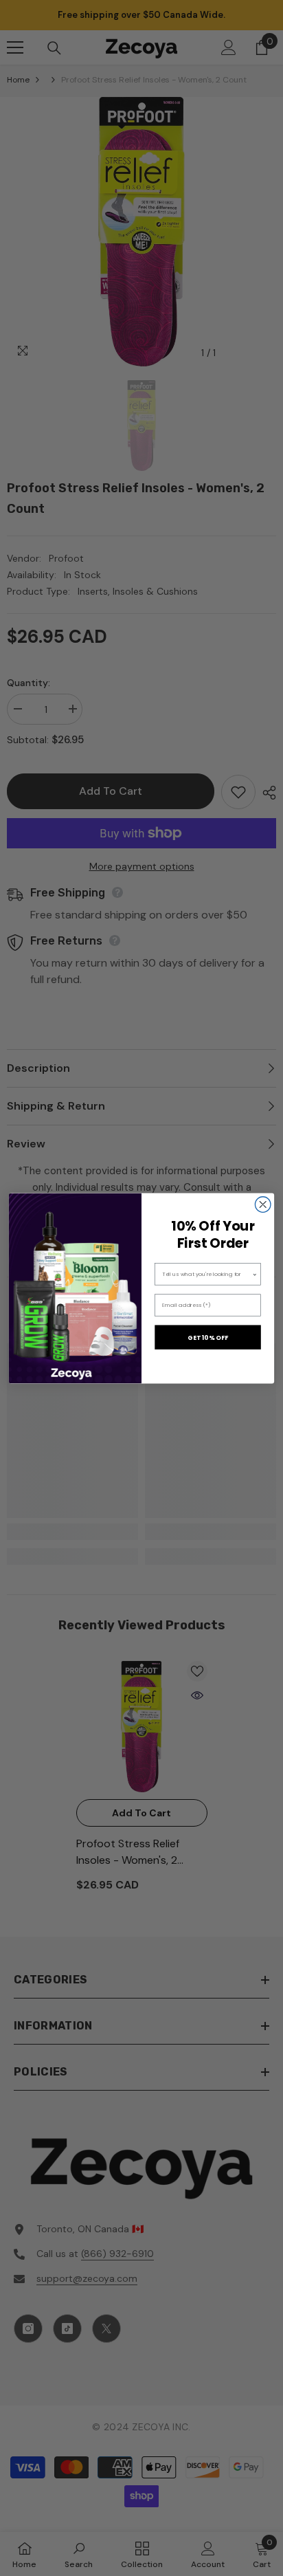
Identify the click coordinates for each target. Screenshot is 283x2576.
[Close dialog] (263, 1204)
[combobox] (207, 1274)
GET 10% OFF (208, 1337)
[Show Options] (255, 1274)
